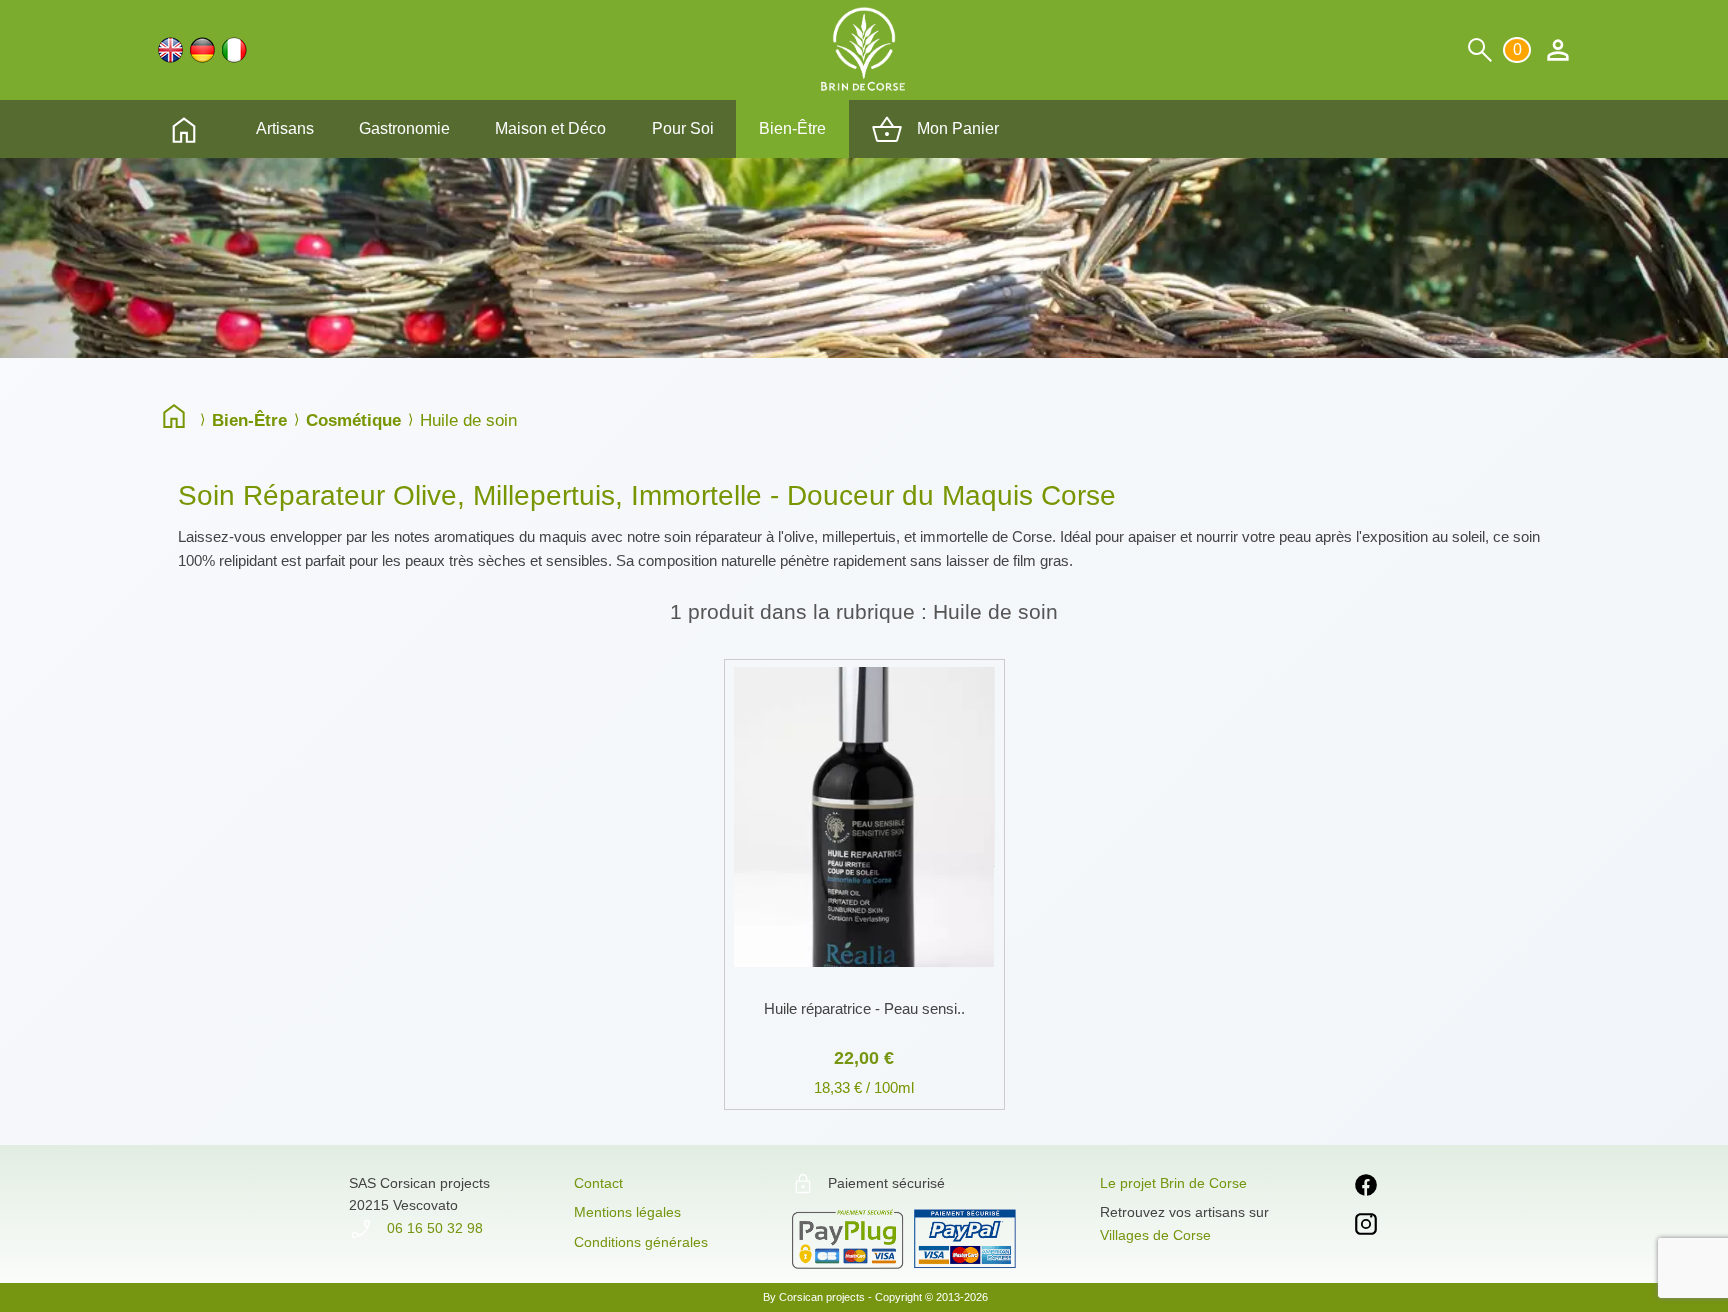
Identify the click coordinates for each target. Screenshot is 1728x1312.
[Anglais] (170, 50)
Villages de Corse (1155, 1235)
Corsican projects (822, 1297)
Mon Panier (956, 128)
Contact (598, 1183)
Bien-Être (792, 128)
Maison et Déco (550, 128)
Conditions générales (641, 1242)
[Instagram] (1366, 1227)
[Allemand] (202, 50)
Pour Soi (683, 128)
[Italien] (234, 50)
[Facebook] (1366, 1188)
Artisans (285, 128)
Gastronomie (404, 128)
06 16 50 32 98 (433, 1228)
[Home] (179, 419)
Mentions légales (627, 1212)
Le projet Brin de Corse (1173, 1183)
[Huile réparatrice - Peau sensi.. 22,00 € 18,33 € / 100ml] (864, 655)
